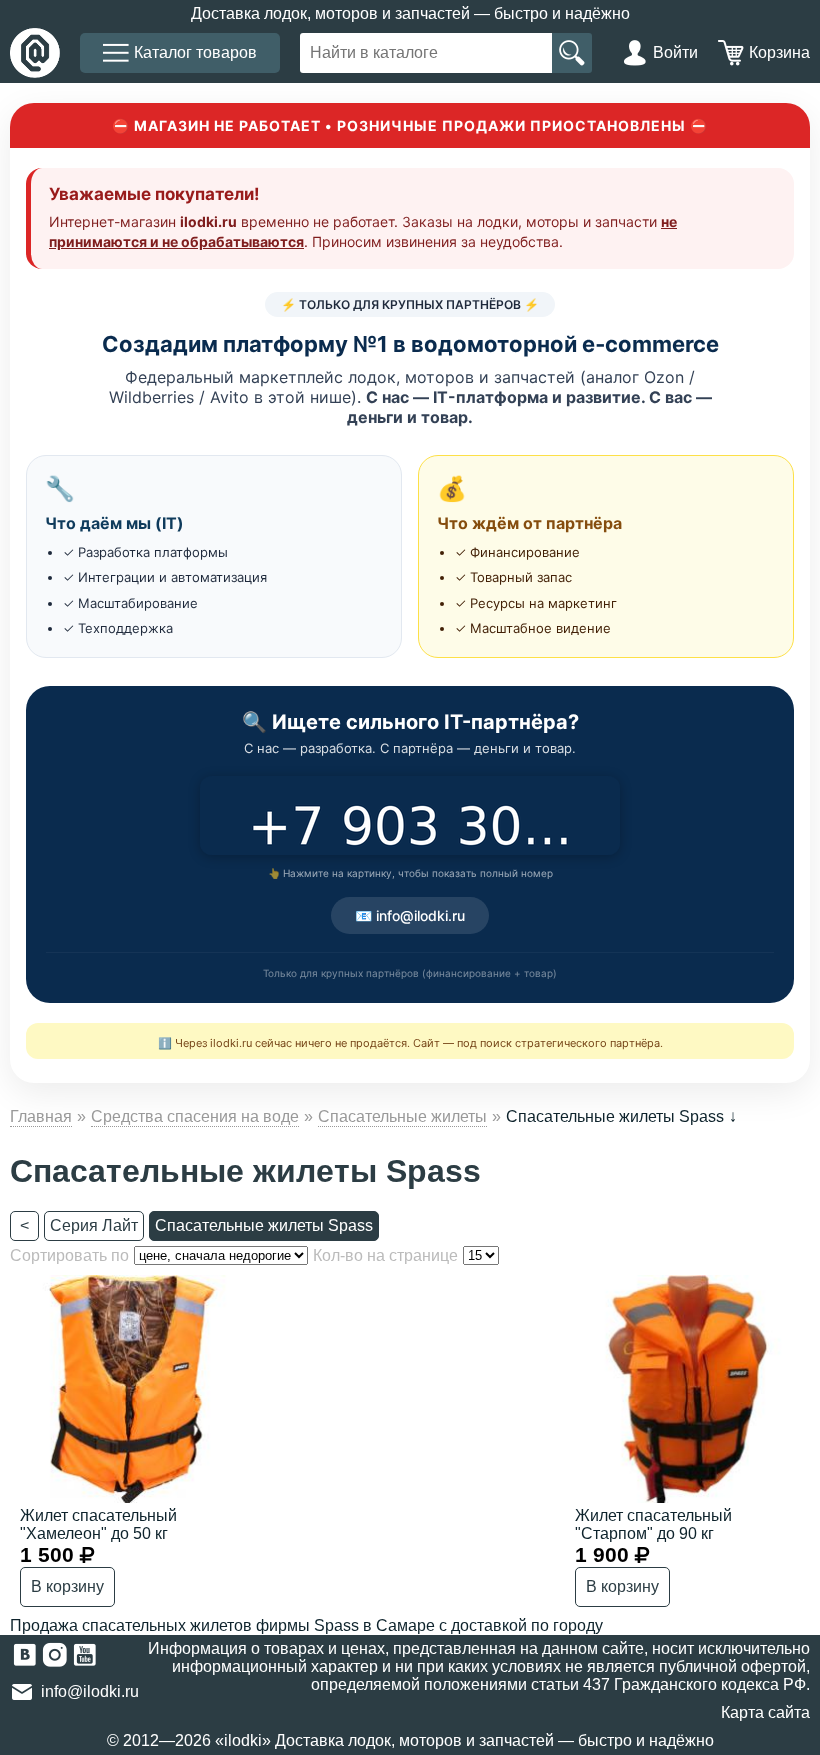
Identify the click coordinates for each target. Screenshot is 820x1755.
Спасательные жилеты (402, 1116)
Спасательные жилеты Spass (264, 1225)
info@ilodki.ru (90, 1691)
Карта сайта (765, 1712)
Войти (675, 52)
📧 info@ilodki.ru (410, 915)
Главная (41, 1116)
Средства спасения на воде (195, 1116)
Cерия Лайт (94, 1225)
